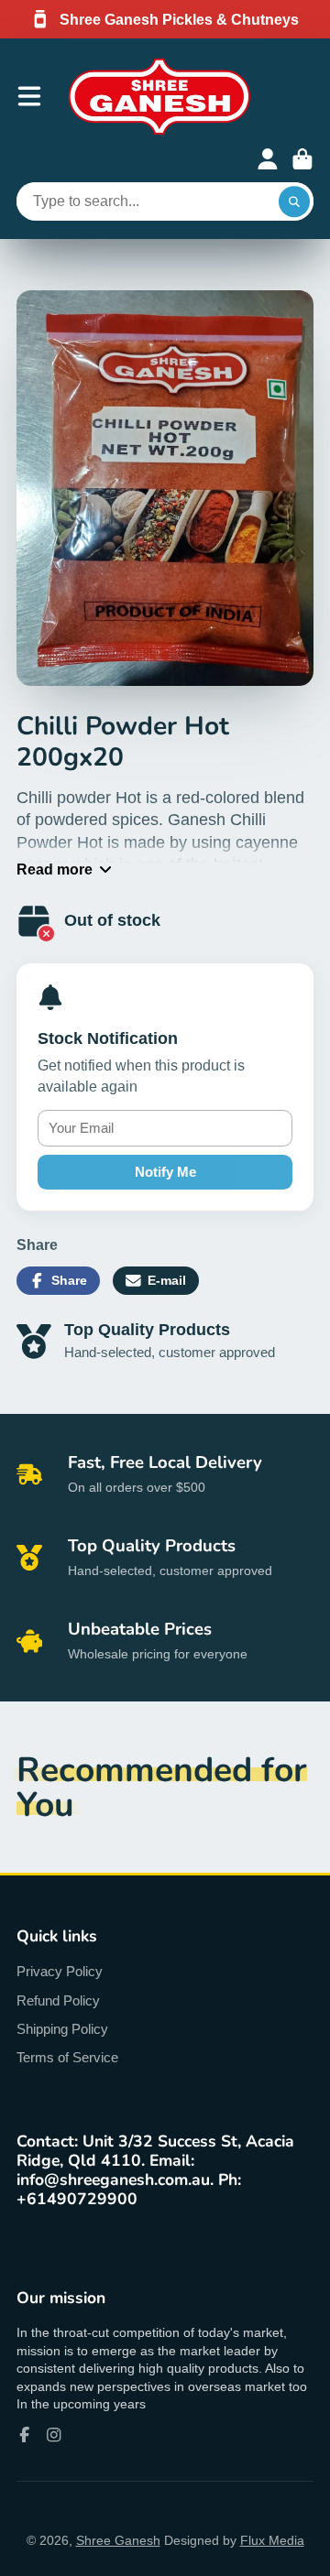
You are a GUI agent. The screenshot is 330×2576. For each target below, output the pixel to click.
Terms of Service (67, 2057)
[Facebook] (25, 2435)
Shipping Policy (62, 2029)
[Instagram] (54, 2435)
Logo (159, 97)
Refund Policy (58, 2000)
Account (268, 159)
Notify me (165, 1172)
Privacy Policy (60, 1971)
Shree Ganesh (118, 2540)
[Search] (294, 202)
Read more (55, 869)
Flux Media (272, 2540)
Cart (302, 159)
